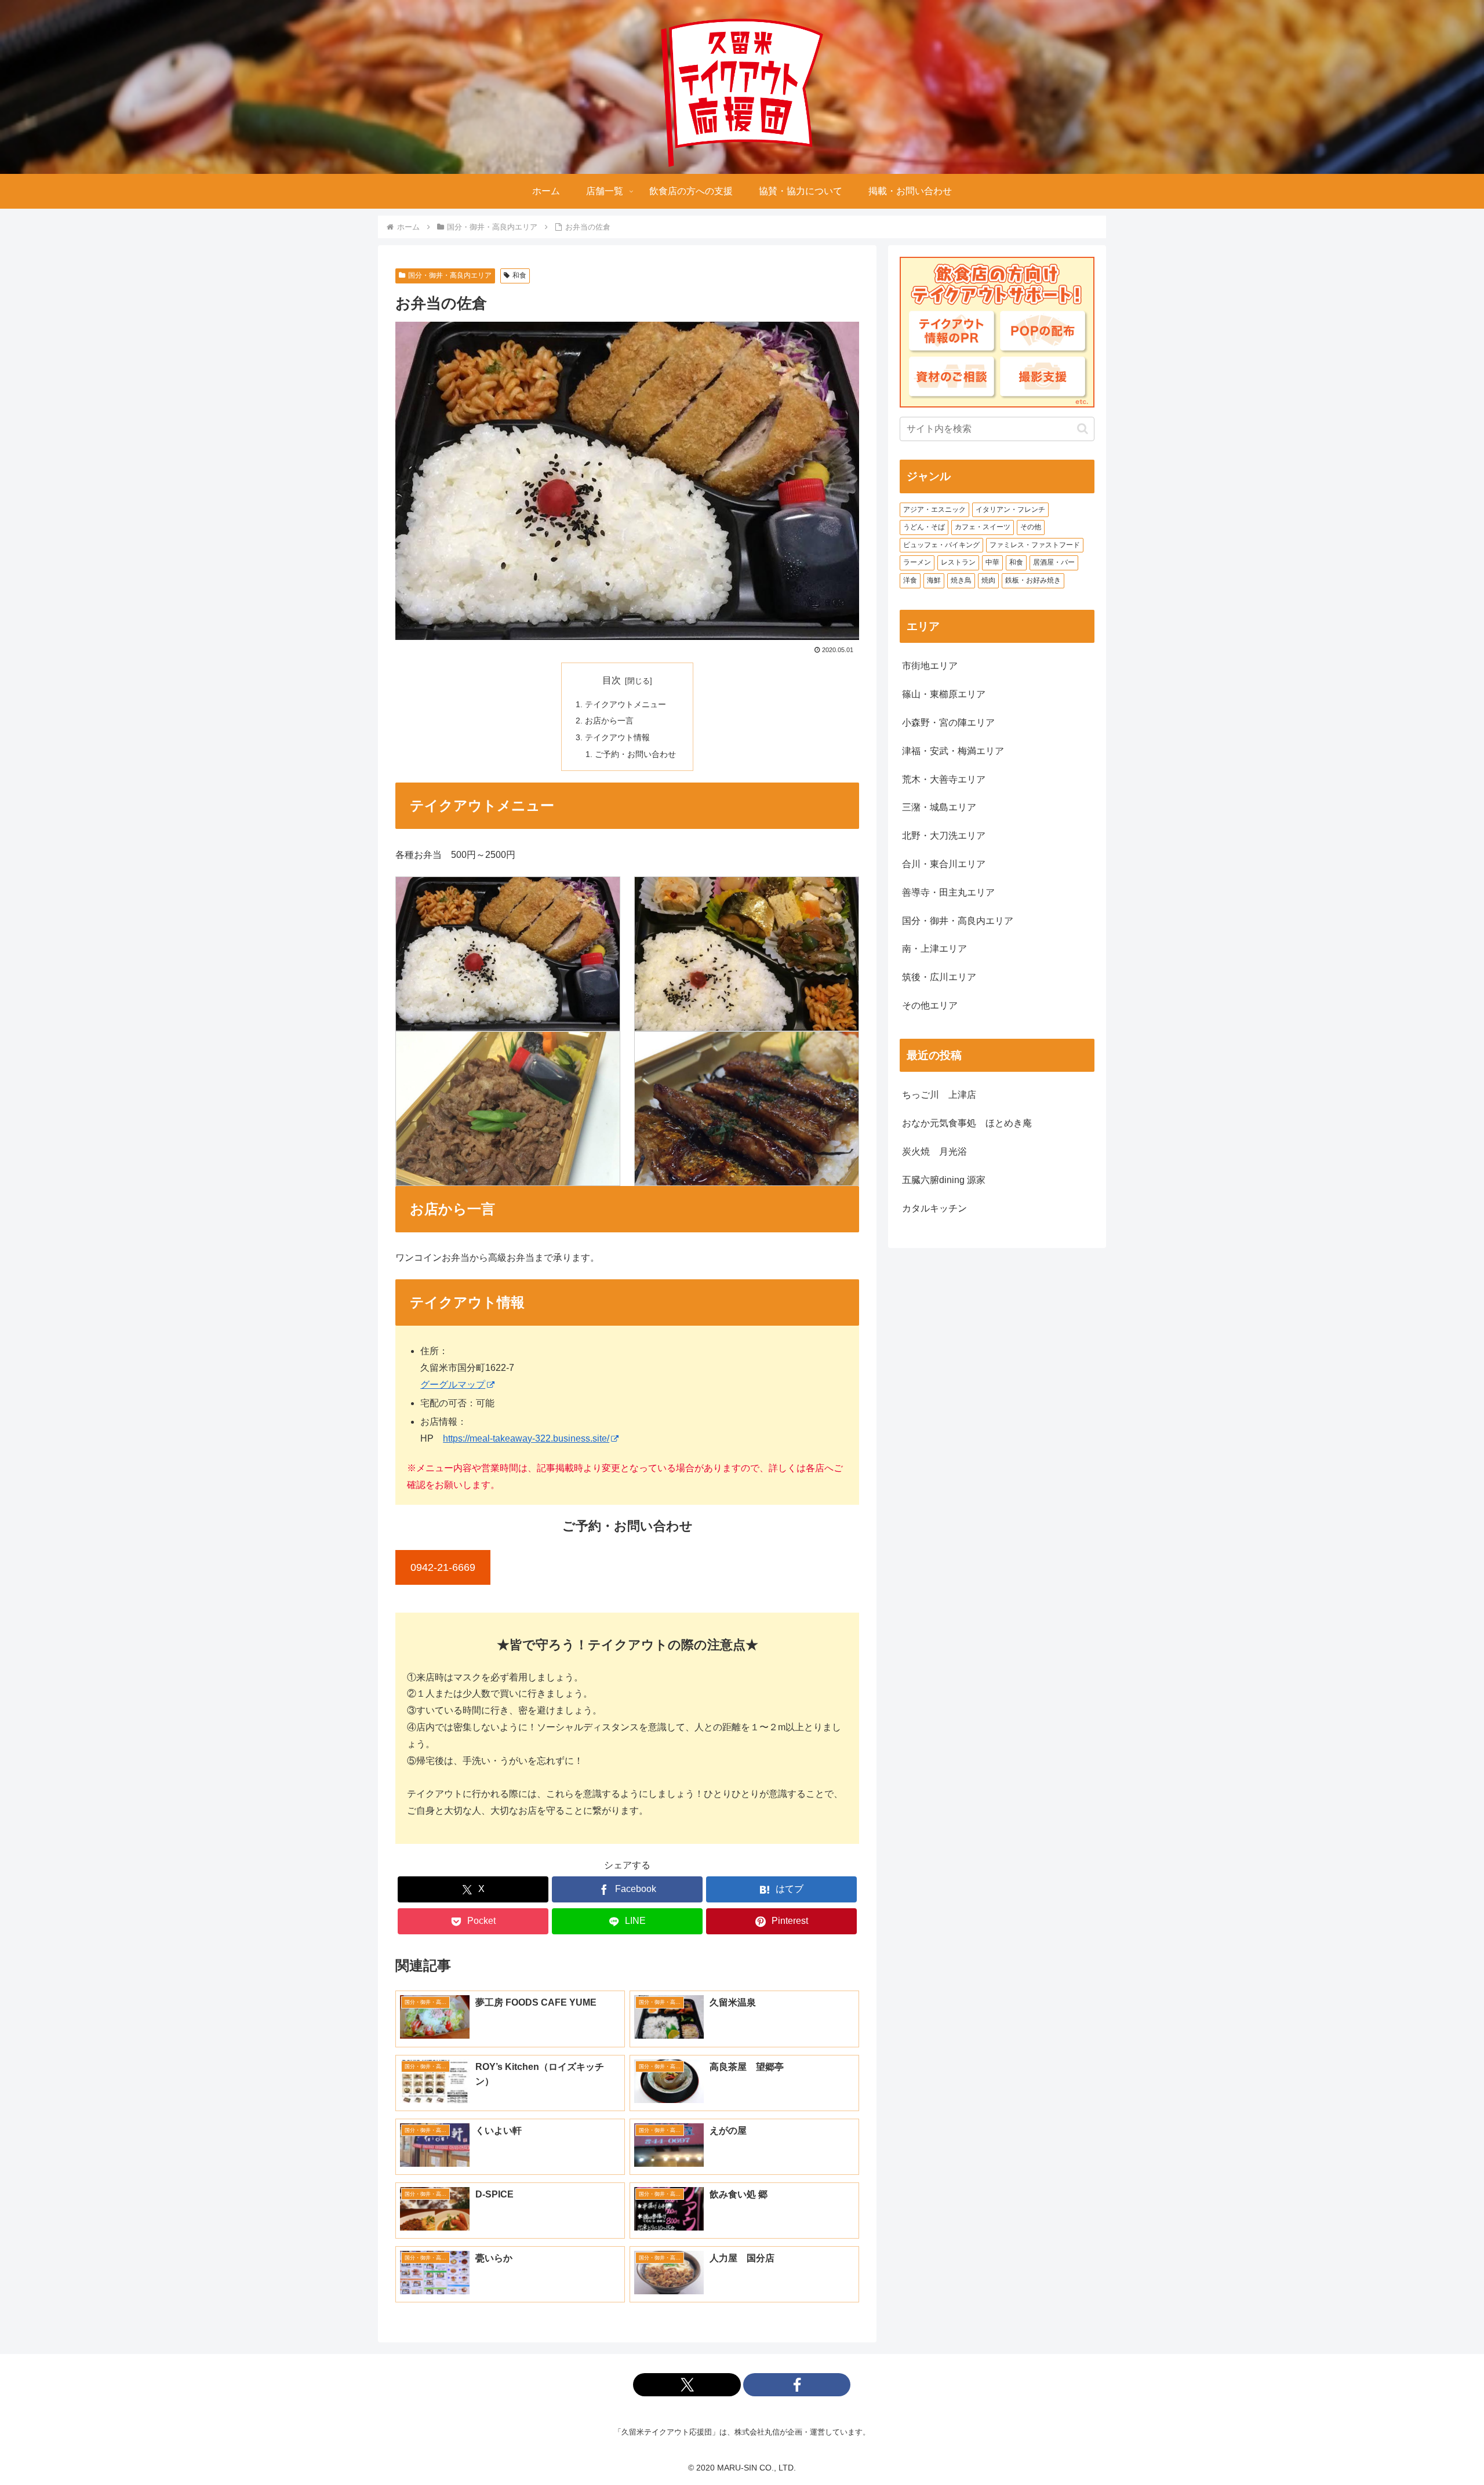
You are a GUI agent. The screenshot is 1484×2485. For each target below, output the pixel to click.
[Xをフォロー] (687, 2385)
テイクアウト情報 (617, 737)
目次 (612, 680)
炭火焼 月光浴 (934, 1151)
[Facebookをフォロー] (797, 2385)
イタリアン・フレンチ (1010, 510)
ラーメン (917, 562)
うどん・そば (924, 527)
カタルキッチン (934, 1208)
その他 (1031, 527)
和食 (519, 275)
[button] (1083, 429)
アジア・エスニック (934, 510)
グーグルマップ (453, 1385)
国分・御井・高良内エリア (450, 275)
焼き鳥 (961, 580)
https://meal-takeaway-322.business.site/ (526, 1438)
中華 (992, 562)
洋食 (910, 580)
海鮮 (934, 580)
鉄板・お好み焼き (1033, 580)
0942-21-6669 (443, 1567)
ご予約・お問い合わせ (635, 754)
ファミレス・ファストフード (1035, 545)
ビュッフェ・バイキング (941, 545)
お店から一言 (609, 721)
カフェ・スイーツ (983, 527)
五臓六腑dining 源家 (944, 1180)
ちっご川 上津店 (939, 1095)
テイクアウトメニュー (625, 704)
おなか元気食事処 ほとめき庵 (967, 1123)
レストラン (958, 562)
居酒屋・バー (1054, 562)
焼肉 (988, 580)
